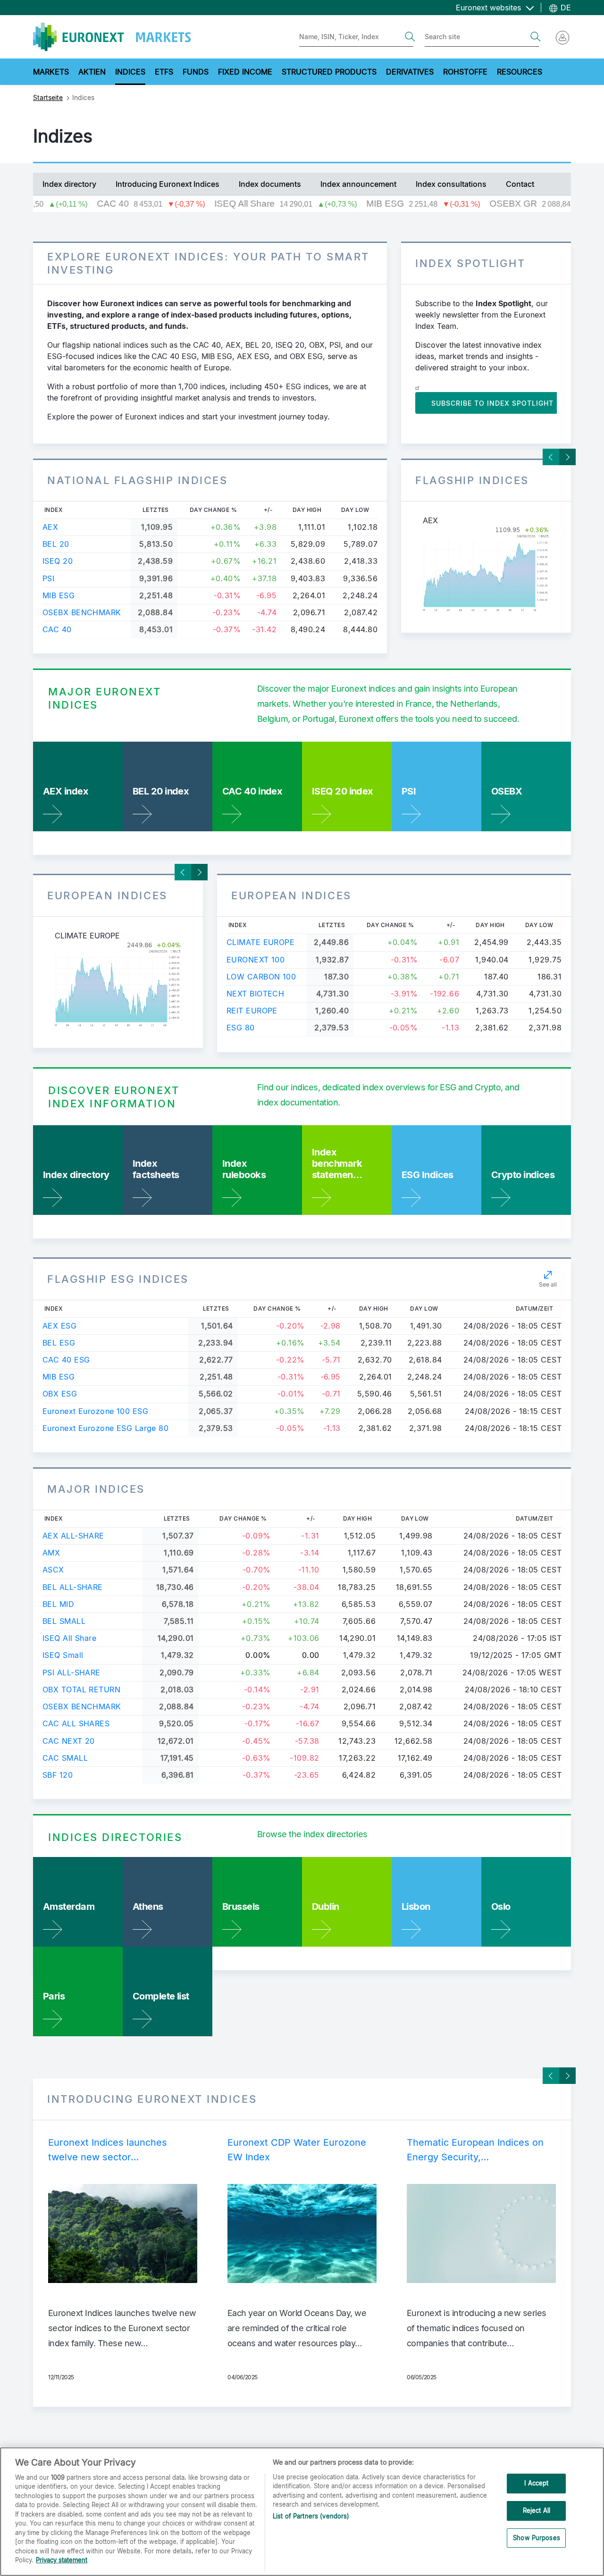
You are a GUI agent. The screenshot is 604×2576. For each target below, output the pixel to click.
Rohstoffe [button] (465, 72)
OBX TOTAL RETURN (81, 1689)
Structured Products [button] (329, 72)
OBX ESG (60, 1394)
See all (548, 1284)
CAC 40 (57, 629)
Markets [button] (51, 72)
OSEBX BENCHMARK (82, 612)
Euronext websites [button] (490, 8)
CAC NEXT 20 (69, 1741)
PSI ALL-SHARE (71, 1673)
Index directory (69, 184)
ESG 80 (241, 1028)
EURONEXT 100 (256, 960)
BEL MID (58, 1604)
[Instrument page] (486, 569)
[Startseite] (112, 37)
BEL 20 (56, 544)
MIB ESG (59, 595)
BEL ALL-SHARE (73, 1587)
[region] (302, 2512)
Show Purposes (537, 2538)
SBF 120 (58, 1775)
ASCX (53, 1570)
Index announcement (358, 184)
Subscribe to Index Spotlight (492, 403)
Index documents (270, 184)
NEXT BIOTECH (255, 994)
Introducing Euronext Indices (168, 184)
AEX (50, 527)
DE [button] (565, 8)
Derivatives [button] (410, 72)
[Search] (410, 37)
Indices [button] (130, 72)
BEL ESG (59, 1343)
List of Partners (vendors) (311, 2516)
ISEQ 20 (58, 561)
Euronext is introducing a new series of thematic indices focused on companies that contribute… (477, 2328)
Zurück (551, 457)
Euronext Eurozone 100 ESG (95, 1411)
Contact (520, 184)
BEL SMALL (64, 1621)
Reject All (537, 2510)
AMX (51, 1553)
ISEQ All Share (69, 1638)
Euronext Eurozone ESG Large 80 (105, 1428)
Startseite (48, 97)
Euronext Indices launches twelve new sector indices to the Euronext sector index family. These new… (122, 2328)
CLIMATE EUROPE (260, 942)
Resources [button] (520, 72)
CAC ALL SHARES (76, 1723)
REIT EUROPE (252, 1011)
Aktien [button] (92, 72)
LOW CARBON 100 (261, 977)
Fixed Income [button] (245, 72)
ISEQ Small (63, 1655)
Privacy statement (62, 2560)
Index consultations (451, 184)
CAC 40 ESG (66, 1360)
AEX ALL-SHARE (73, 1536)
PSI (48, 578)
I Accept (536, 2484)
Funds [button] (196, 72)
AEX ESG (59, 1326)
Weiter (567, 457)
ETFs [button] (164, 72)
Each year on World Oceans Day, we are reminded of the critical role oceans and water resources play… (297, 2328)
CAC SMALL (65, 1758)
